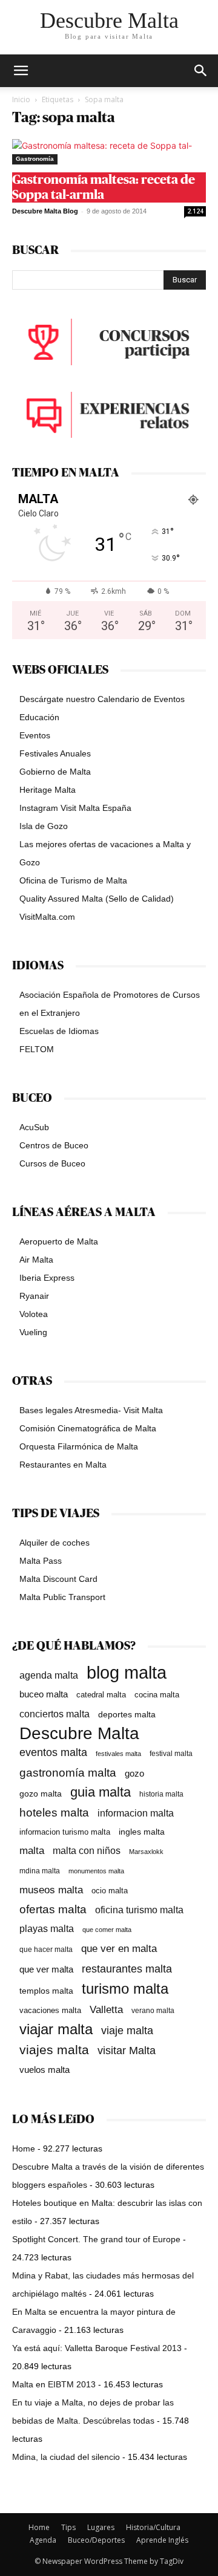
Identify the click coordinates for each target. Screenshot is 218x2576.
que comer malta (107, 1930)
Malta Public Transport (62, 1597)
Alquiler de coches (54, 1543)
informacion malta (136, 1813)
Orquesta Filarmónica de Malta (79, 1446)
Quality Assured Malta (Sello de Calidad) (97, 899)
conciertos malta (54, 1714)
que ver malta (46, 1969)
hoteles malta (54, 1813)
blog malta (127, 1672)
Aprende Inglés (162, 2540)
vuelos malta (45, 2070)
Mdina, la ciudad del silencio (66, 2457)
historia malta (161, 1794)
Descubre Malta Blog (45, 211)
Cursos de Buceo (52, 1163)
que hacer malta (46, 1950)
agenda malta (49, 1675)
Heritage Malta (48, 790)
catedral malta (101, 1695)
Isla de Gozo (44, 826)
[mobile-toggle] (21, 71)
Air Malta (36, 1260)
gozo (134, 1773)
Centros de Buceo (54, 1145)
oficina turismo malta (139, 1910)
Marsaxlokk (146, 1852)
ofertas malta (53, 1909)
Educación (39, 717)
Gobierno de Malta (55, 772)
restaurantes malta (127, 1969)
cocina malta (157, 1695)
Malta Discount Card (58, 1579)
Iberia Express (47, 1278)
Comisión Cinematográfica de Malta (88, 1428)
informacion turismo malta (65, 1832)
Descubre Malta (79, 1733)
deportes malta (127, 1714)
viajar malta (56, 2030)
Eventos (35, 735)
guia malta (101, 1792)
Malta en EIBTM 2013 (54, 2384)
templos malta (46, 1991)
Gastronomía (35, 159)
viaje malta (127, 2031)
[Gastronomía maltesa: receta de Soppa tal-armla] (109, 152)
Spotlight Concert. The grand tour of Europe (96, 2239)
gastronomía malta (68, 1773)
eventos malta (53, 1752)
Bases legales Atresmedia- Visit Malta (91, 1410)
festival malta (171, 1753)
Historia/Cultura (153, 2527)
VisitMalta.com (47, 917)
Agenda (43, 2540)
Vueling (33, 1332)
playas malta (47, 1929)
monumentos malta (96, 1871)
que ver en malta (119, 1949)
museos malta (51, 1890)
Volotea (34, 1314)
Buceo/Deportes (96, 2540)
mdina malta (40, 1871)
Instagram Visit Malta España (75, 808)
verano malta (153, 2011)
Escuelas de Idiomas (59, 1031)
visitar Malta (127, 2051)
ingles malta (142, 1832)
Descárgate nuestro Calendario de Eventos (102, 699)
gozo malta (41, 1794)
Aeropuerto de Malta (59, 1241)
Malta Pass (41, 1561)
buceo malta (44, 1694)
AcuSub (34, 1127)
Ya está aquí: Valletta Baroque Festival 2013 (97, 2348)
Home (24, 2148)
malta (32, 1850)
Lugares (101, 2527)
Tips (68, 2527)
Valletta (106, 2009)
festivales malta (118, 1754)
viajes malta (54, 2050)
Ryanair (34, 1296)
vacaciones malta (50, 2010)
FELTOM (37, 1049)
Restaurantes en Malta (63, 1465)
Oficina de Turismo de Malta (73, 880)
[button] (201, 71)
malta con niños (87, 1850)
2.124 (195, 211)
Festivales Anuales (55, 753)
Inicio (21, 99)
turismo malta (125, 1989)
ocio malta (110, 1891)
